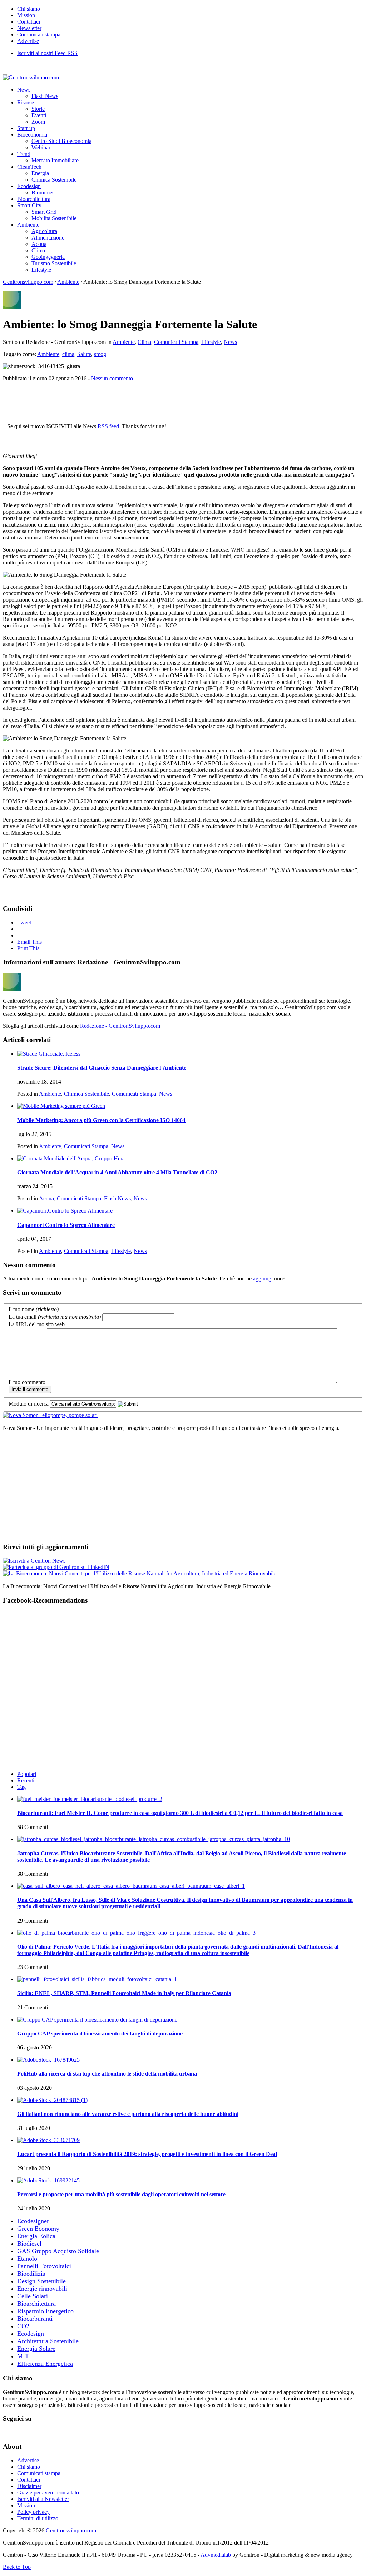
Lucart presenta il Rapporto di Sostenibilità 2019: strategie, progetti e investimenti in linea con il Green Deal (147, 2154)
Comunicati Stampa (176, 342)
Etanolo (27, 2259)
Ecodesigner (33, 2221)
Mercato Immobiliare (55, 160)
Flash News (45, 96)
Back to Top (17, 2567)
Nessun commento (112, 378)
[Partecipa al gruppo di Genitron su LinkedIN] (56, 1567)
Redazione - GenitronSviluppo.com (120, 1026)
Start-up (26, 128)
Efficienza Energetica (45, 2364)
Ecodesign (29, 186)
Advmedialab (216, 2555)
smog (100, 354)
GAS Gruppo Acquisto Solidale (58, 2251)
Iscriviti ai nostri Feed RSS (47, 53)
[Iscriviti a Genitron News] (34, 1561)
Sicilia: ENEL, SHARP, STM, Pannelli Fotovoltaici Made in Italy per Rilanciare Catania (124, 1993)
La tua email (55, 1317)
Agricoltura (44, 231)
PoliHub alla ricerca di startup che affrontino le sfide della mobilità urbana (107, 2074)
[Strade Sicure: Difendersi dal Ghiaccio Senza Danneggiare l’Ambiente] (49, 1054)
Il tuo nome (34, 1309)
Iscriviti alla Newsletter (43, 2499)
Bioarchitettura (34, 199)
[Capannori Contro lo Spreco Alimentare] (65, 1211)
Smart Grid (44, 212)
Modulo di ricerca (29, 1404)
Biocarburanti (35, 2319)
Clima (38, 250)
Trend (24, 154)
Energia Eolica (36, 2236)
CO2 (23, 2326)
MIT (23, 2356)
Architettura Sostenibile (48, 2341)
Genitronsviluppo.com (28, 282)
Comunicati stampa (39, 34)
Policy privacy (33, 2512)
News (24, 90)
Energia (40, 173)
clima (68, 354)
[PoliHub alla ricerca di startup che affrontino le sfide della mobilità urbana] (48, 2060)
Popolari (27, 1774)
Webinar (41, 147)
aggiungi (263, 1279)
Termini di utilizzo (38, 2518)
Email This (29, 942)
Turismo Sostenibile (54, 263)
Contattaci (29, 22)
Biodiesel (29, 2244)
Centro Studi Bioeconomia (61, 141)
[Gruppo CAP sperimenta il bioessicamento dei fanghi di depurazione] (97, 2020)
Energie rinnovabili (42, 2289)
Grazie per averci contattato (48, 2493)
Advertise (28, 41)
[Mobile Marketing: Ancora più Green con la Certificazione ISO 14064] (61, 1106)
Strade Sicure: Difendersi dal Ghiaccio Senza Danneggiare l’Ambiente (102, 1068)
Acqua (39, 244)
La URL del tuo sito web (37, 1324)
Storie (38, 109)
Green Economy (38, 2229)
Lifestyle (41, 270)
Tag (21, 1787)
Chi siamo (29, 9)
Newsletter (29, 28)
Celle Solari (33, 2296)
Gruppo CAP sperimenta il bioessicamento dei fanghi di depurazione (100, 2034)
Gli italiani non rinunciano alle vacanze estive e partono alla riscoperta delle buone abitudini (128, 2114)
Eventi (39, 115)
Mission (26, 15)
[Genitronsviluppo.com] (31, 77)
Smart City (29, 205)
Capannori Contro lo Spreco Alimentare (66, 1225)
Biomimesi (44, 193)
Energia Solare (36, 2349)
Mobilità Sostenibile (54, 218)
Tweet (24, 922)
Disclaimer (29, 2486)
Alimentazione (48, 238)
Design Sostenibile (41, 2281)
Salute (84, 354)
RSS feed (108, 426)
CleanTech (29, 167)
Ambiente (28, 225)
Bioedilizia (31, 2274)
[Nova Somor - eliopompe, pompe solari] (50, 1415)
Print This (28, 948)
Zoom (38, 122)
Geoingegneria (48, 257)
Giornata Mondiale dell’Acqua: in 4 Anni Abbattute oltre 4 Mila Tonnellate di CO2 (117, 1172)
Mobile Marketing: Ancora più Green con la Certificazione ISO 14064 (101, 1120)
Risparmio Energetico (45, 2311)
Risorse (26, 102)
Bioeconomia (32, 135)
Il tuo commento (27, 1382)
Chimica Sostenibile (54, 180)
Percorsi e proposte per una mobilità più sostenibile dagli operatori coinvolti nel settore (121, 2194)
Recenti (26, 1780)
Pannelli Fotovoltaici (44, 2266)
